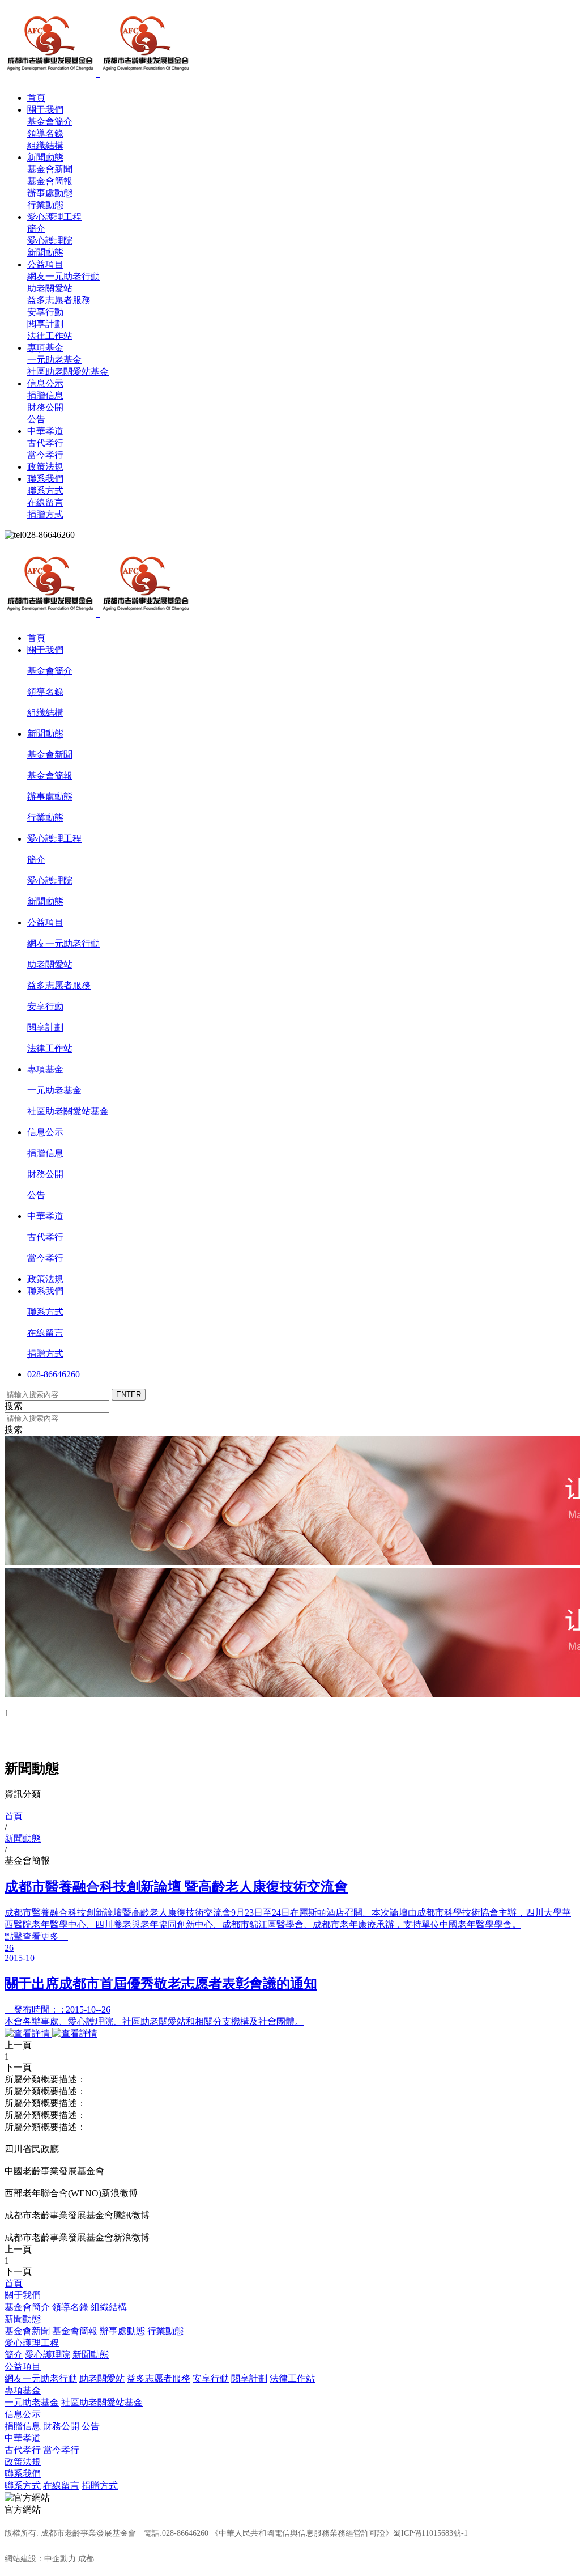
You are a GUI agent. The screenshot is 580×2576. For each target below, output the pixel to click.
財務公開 (45, 407)
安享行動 (45, 312)
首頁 (36, 98)
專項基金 (45, 348)
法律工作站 (50, 336)
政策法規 (45, 467)
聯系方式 (45, 491)
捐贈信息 (45, 395)
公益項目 (45, 264)
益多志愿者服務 (59, 300)
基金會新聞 (50, 169)
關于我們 (45, 110)
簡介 (36, 229)
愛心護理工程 (54, 217)
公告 (36, 419)
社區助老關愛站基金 (68, 372)
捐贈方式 (45, 514)
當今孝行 (45, 455)
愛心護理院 (50, 241)
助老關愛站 (50, 288)
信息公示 (45, 383)
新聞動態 (45, 157)
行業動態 (45, 205)
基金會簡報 (50, 181)
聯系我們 (45, 479)
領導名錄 (45, 133)
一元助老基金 (54, 360)
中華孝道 (45, 431)
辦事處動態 (50, 193)
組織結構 (45, 145)
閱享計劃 (45, 324)
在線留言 (45, 502)
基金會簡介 (50, 122)
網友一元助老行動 (63, 276)
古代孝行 (45, 443)
